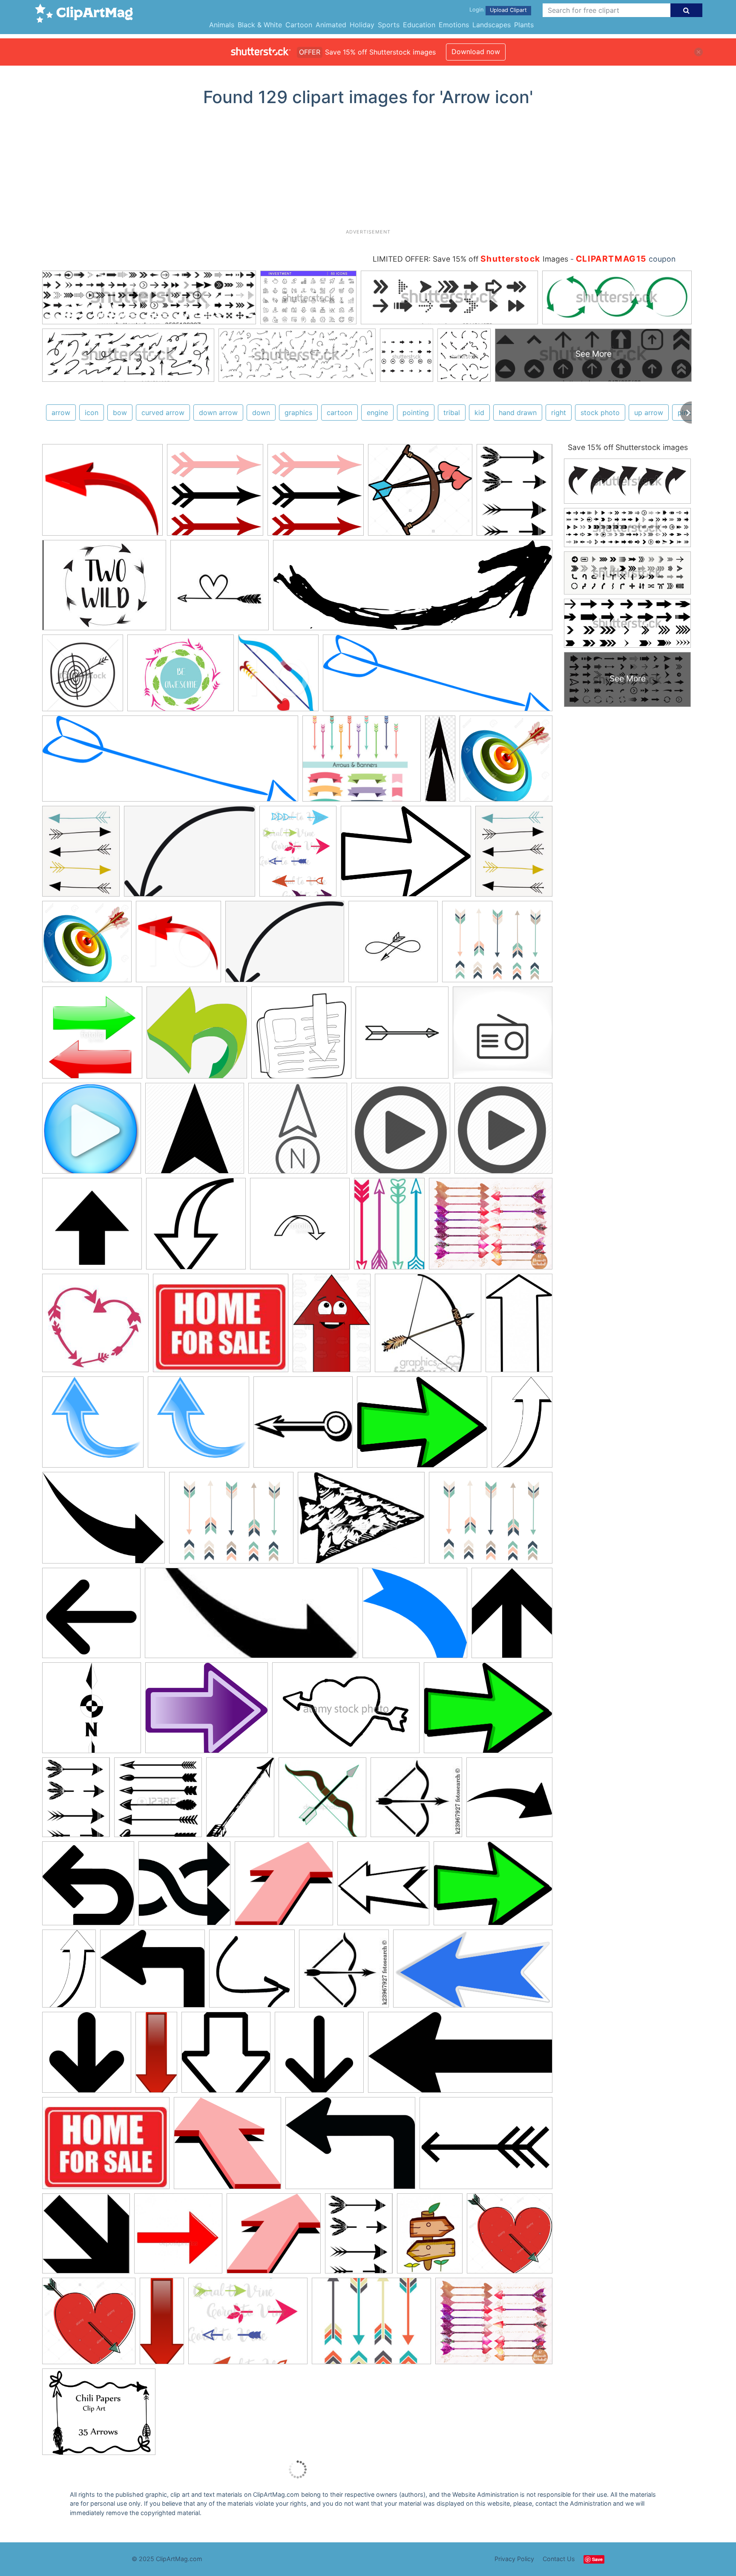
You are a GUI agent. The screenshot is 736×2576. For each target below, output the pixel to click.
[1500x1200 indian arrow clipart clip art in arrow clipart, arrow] (497, 945)
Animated (331, 25)
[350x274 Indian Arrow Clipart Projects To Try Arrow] (361, 1522)
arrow (61, 413)
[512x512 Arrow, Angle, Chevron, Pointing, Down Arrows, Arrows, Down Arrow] (87, 2056)
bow (120, 413)
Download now (476, 52)
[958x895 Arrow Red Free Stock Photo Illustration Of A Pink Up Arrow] (227, 2147)
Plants (524, 25)
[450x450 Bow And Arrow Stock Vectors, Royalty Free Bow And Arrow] (322, 1801)
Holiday (362, 25)
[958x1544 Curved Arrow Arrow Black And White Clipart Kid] (522, 1425)
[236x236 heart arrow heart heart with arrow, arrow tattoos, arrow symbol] (220, 589)
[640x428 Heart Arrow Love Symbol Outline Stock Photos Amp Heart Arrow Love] (346, 1712)
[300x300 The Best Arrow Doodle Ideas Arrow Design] (95, 1327)
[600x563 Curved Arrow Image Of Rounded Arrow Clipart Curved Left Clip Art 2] (415, 1617)
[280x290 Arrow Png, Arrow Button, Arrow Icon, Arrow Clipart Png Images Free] (215, 494)
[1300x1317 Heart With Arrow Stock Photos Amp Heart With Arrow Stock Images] (510, 2237)
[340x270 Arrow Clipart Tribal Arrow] (371, 2325)
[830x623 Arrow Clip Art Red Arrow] (486, 2147)
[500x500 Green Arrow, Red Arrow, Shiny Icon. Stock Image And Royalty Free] (92, 1037)
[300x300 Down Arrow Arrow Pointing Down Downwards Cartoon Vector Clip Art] (226, 2056)
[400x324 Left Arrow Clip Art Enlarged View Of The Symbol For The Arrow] (103, 1522)
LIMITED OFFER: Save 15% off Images (470, 259)
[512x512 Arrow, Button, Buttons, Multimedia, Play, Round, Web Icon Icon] (401, 1132)
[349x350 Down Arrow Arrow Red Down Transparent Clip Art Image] (86, 2237)
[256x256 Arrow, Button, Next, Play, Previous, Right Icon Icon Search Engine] (92, 1132)
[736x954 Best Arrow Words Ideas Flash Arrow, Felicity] (76, 1801)
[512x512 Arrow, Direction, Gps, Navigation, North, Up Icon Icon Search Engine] (298, 1132)
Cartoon (299, 25)
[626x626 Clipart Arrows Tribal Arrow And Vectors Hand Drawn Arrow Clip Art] (184, 1887)
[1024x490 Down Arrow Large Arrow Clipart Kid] (460, 2056)
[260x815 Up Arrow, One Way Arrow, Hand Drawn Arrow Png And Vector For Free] (440, 762)
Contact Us (559, 2559)
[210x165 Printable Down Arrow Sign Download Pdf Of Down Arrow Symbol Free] (221, 1327)
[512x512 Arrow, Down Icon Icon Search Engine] (196, 1228)
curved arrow (163, 413)
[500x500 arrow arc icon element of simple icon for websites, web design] (300, 1228)
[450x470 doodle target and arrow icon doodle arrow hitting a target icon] (83, 677)
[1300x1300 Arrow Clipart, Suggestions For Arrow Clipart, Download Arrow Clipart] (506, 762)
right (559, 413)
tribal (452, 413)
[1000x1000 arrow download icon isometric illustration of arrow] (301, 1037)
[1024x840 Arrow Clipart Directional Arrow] (152, 1973)
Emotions (454, 25)
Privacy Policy (514, 2559)
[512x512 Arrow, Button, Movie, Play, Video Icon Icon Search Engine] (503, 1132)
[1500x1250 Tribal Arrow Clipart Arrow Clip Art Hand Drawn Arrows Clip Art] (99, 2416)
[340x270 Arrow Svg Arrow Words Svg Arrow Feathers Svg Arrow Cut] (104, 589)
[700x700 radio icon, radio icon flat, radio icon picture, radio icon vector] (503, 1036)
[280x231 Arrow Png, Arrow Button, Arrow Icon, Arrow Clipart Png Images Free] (102, 494)
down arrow (218, 413)
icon (92, 413)
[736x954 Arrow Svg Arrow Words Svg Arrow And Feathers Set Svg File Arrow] (515, 493)
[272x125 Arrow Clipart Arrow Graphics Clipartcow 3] (252, 1617)
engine (377, 413)
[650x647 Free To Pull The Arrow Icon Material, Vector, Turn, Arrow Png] (197, 1037)
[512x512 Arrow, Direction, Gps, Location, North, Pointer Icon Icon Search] (195, 1132)
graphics (298, 413)
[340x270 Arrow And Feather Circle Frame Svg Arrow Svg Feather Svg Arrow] (181, 677)
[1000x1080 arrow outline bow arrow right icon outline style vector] (402, 1037)
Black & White (260, 25)
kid (479, 413)
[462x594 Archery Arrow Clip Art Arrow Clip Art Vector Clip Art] (240, 1801)
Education (419, 25)
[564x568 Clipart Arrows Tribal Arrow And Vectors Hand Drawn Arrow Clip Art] (252, 1973)
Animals (222, 25)
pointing (416, 413)
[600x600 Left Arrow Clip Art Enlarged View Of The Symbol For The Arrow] (91, 1617)
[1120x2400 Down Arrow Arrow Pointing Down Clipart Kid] (156, 2056)
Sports (389, 25)
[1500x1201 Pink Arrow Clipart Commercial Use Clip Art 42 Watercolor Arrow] (491, 1227)
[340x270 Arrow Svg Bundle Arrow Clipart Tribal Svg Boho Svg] (248, 2325)
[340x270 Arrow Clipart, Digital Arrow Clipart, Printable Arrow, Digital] (362, 763)
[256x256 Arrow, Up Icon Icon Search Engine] (92, 1228)
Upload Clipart (508, 10)
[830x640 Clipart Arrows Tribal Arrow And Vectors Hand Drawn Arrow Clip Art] (350, 2147)
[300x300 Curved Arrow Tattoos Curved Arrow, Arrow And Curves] (393, 946)
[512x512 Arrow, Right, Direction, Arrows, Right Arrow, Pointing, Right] (509, 1800)
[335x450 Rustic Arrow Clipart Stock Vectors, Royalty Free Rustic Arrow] (430, 2237)
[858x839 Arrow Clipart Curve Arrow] (93, 1426)
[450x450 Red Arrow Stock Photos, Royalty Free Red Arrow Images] (178, 2237)
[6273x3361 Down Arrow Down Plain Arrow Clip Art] (473, 1972)
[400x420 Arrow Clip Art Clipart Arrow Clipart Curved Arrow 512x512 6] (178, 946)
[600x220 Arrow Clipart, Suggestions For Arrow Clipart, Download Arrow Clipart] (438, 677)
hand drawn (518, 413)
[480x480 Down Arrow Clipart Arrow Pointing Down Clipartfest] (319, 2056)
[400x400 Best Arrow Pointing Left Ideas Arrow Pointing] (88, 1887)
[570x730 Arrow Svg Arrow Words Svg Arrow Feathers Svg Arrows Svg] (298, 855)
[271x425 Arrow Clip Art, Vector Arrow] (519, 1326)
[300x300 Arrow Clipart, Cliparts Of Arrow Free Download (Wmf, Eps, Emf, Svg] (303, 1426)
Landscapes (492, 25)
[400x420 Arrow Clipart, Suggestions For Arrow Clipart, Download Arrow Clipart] (278, 677)
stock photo (600, 413)
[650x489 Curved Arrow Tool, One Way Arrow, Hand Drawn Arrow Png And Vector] (190, 855)
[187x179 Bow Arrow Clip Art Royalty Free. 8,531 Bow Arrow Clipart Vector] (416, 1801)
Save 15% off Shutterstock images (628, 447)
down (261, 413)
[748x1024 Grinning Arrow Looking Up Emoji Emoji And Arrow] (332, 1327)
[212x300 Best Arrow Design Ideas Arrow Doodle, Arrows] (389, 1228)
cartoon (339, 413)
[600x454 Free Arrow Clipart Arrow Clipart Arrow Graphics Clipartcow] (406, 855)
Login (476, 10)
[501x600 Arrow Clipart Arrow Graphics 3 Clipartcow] (512, 1616)
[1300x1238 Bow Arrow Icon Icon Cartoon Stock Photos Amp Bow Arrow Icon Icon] (420, 494)
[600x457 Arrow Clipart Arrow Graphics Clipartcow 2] (422, 1426)
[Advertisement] (368, 171)
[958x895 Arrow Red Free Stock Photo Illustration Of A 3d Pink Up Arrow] (284, 1887)
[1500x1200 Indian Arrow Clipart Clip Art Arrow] (231, 1522)
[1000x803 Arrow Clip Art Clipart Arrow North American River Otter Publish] (207, 1712)
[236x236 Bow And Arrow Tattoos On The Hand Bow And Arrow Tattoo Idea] (428, 1327)
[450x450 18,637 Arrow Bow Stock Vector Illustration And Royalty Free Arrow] (158, 1801)
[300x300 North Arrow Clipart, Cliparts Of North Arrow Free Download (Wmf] (92, 1712)
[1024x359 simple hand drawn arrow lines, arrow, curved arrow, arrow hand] (413, 589)
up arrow (649, 413)
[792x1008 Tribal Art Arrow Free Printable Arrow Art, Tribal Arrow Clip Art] (81, 855)
